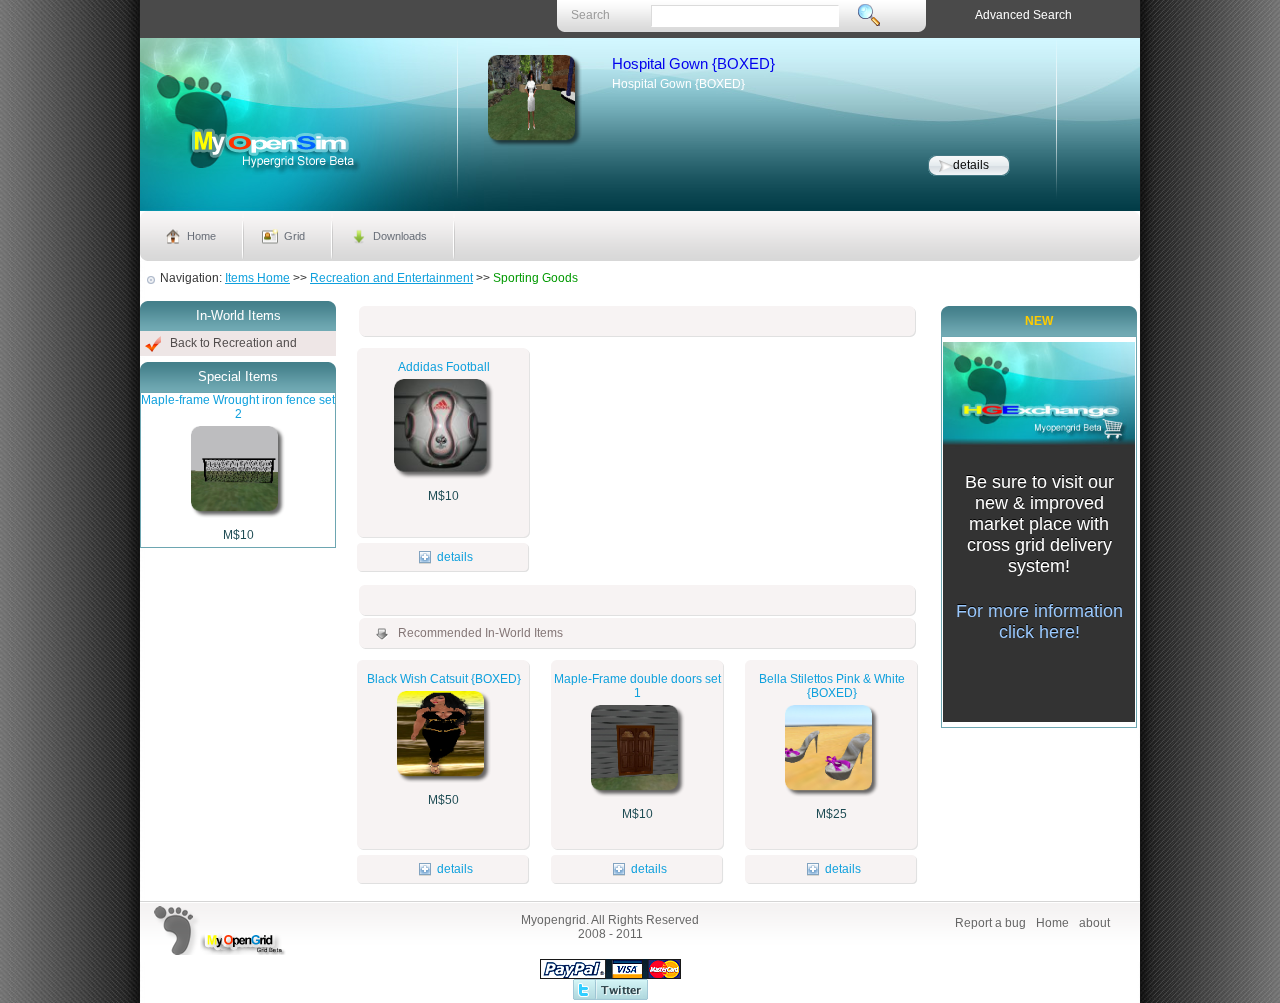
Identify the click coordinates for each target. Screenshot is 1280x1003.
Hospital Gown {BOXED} (693, 63)
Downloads (400, 236)
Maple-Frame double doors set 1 (637, 686)
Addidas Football (444, 367)
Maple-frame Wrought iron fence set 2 (238, 407)
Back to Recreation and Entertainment (233, 346)
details (971, 165)
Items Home (257, 278)
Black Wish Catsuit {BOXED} (444, 679)
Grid (294, 236)
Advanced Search (1023, 15)
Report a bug (990, 923)
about (1094, 923)
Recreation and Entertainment (391, 278)
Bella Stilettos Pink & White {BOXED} (832, 686)
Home (201, 236)
